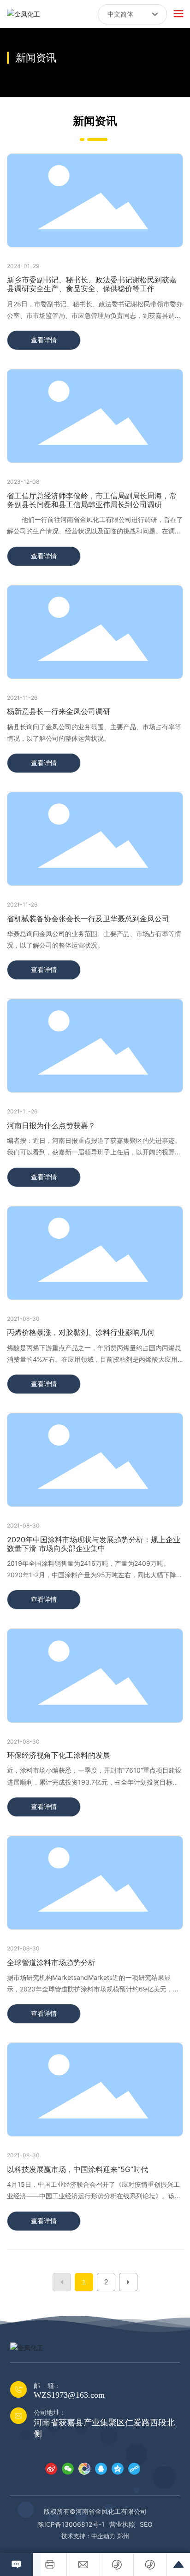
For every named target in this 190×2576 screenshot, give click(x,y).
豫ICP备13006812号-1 (71, 2524)
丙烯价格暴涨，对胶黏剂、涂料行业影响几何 (81, 1332)
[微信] (68, 2468)
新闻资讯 (36, 58)
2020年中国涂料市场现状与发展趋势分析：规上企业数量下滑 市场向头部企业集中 (94, 1544)
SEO (146, 2524)
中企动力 (103, 2536)
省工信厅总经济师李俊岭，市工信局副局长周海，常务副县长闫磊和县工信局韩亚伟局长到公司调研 (92, 500)
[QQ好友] (101, 2468)
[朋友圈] (84, 2468)
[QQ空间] (118, 2468)
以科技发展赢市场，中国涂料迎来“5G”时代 (77, 2169)
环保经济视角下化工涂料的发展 (59, 1755)
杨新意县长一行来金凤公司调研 (59, 711)
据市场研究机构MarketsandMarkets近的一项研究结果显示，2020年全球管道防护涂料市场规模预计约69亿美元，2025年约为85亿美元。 (90, 1989)
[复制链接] (134, 2468)
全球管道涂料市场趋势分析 (51, 1962)
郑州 (123, 2536)
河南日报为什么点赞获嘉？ (51, 1125)
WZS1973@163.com (69, 2395)
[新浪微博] (51, 2468)
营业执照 (122, 2524)
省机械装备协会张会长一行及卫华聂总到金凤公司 (88, 919)
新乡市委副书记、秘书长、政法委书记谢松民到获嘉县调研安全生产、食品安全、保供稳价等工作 (92, 284)
